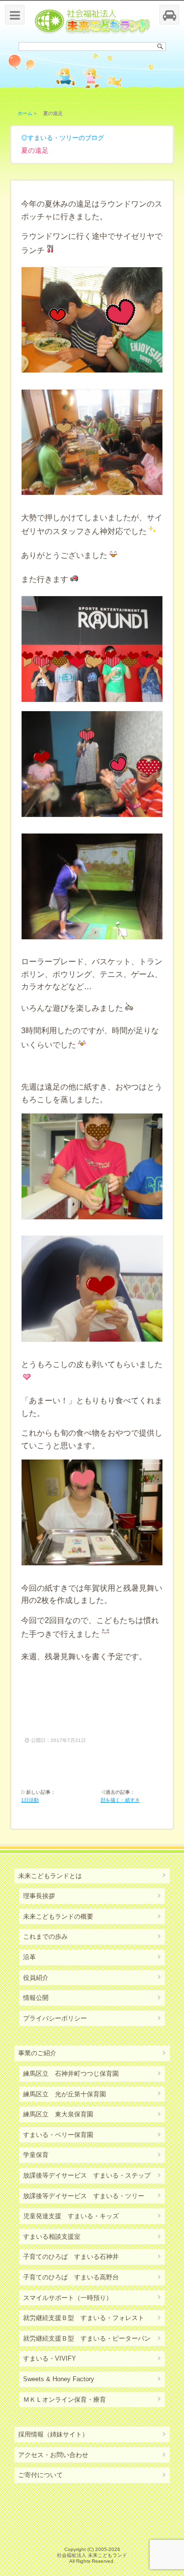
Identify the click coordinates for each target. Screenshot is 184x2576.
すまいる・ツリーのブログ (66, 138)
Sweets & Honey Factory (59, 2379)
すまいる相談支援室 (52, 2237)
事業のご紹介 (37, 2053)
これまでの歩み (45, 1937)
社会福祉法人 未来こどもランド (92, 2555)
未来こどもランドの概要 (58, 1916)
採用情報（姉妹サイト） (53, 2434)
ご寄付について (40, 2475)
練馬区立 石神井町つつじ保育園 (71, 2074)
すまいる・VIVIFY (50, 2358)
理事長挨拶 (39, 1896)
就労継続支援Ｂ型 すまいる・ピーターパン (87, 2338)
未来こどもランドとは (50, 1876)
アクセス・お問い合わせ (53, 2455)
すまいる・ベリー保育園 (58, 2135)
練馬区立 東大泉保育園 (58, 2114)
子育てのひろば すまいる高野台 (71, 2277)
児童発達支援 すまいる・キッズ (71, 2216)
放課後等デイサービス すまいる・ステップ (87, 2175)
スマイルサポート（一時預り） (68, 2298)
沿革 (29, 1957)
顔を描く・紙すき (120, 1800)
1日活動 (30, 1800)
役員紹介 (36, 1978)
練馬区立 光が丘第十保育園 (65, 2094)
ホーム (25, 113)
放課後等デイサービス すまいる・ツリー (84, 2196)
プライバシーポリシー (55, 2018)
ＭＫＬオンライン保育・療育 (65, 2400)
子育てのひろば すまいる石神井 (71, 2257)
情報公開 (36, 1998)
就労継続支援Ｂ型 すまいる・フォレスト (84, 2318)
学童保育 (36, 2155)
